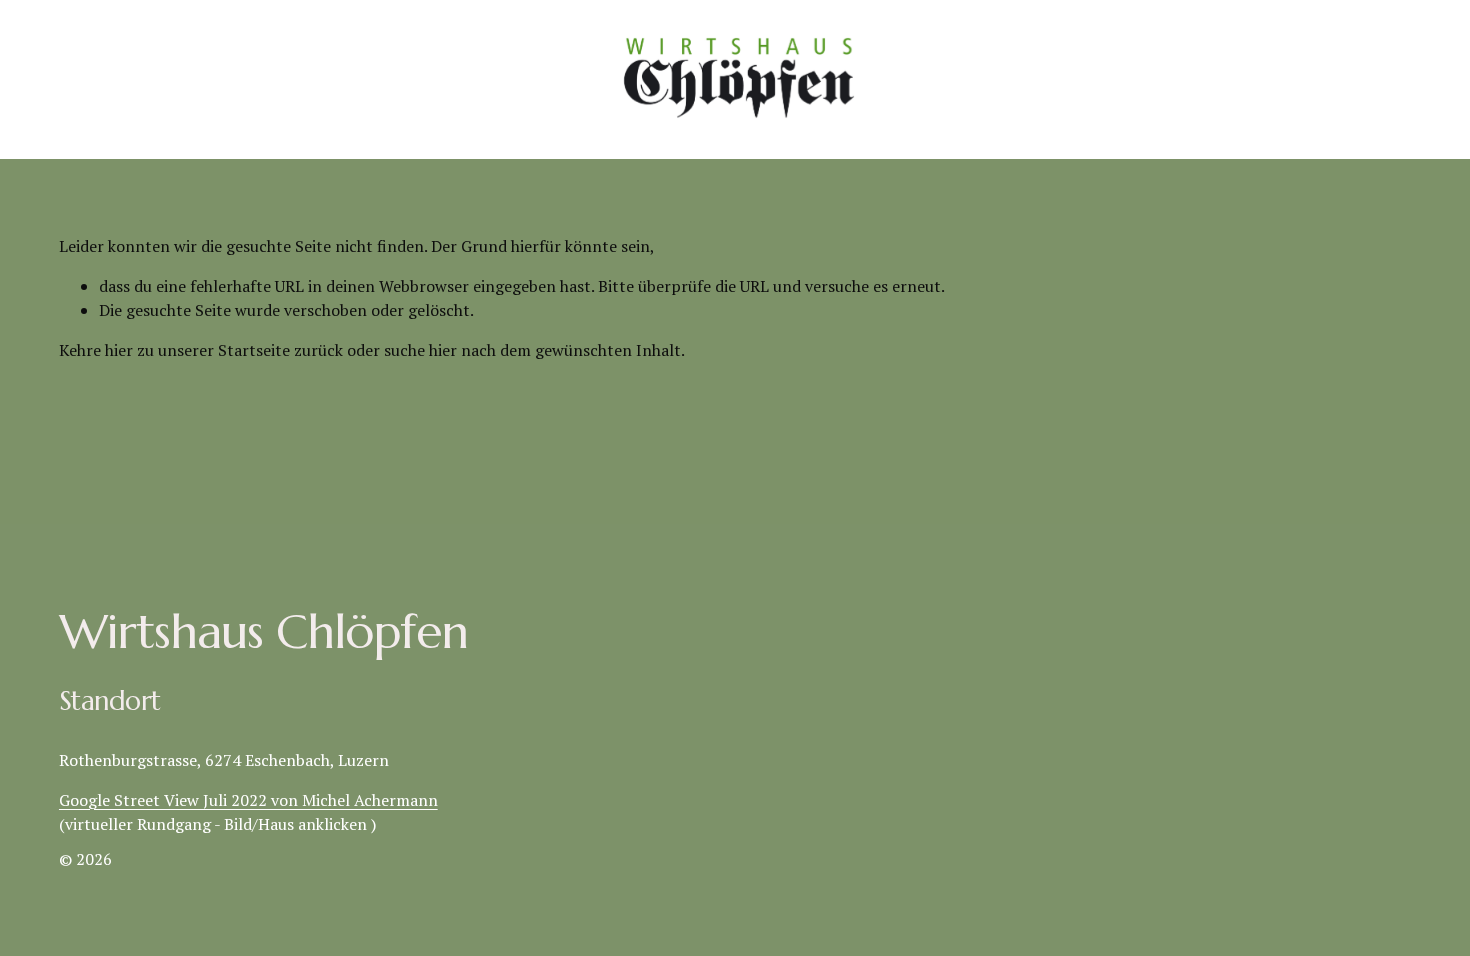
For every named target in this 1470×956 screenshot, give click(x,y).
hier (119, 350)
